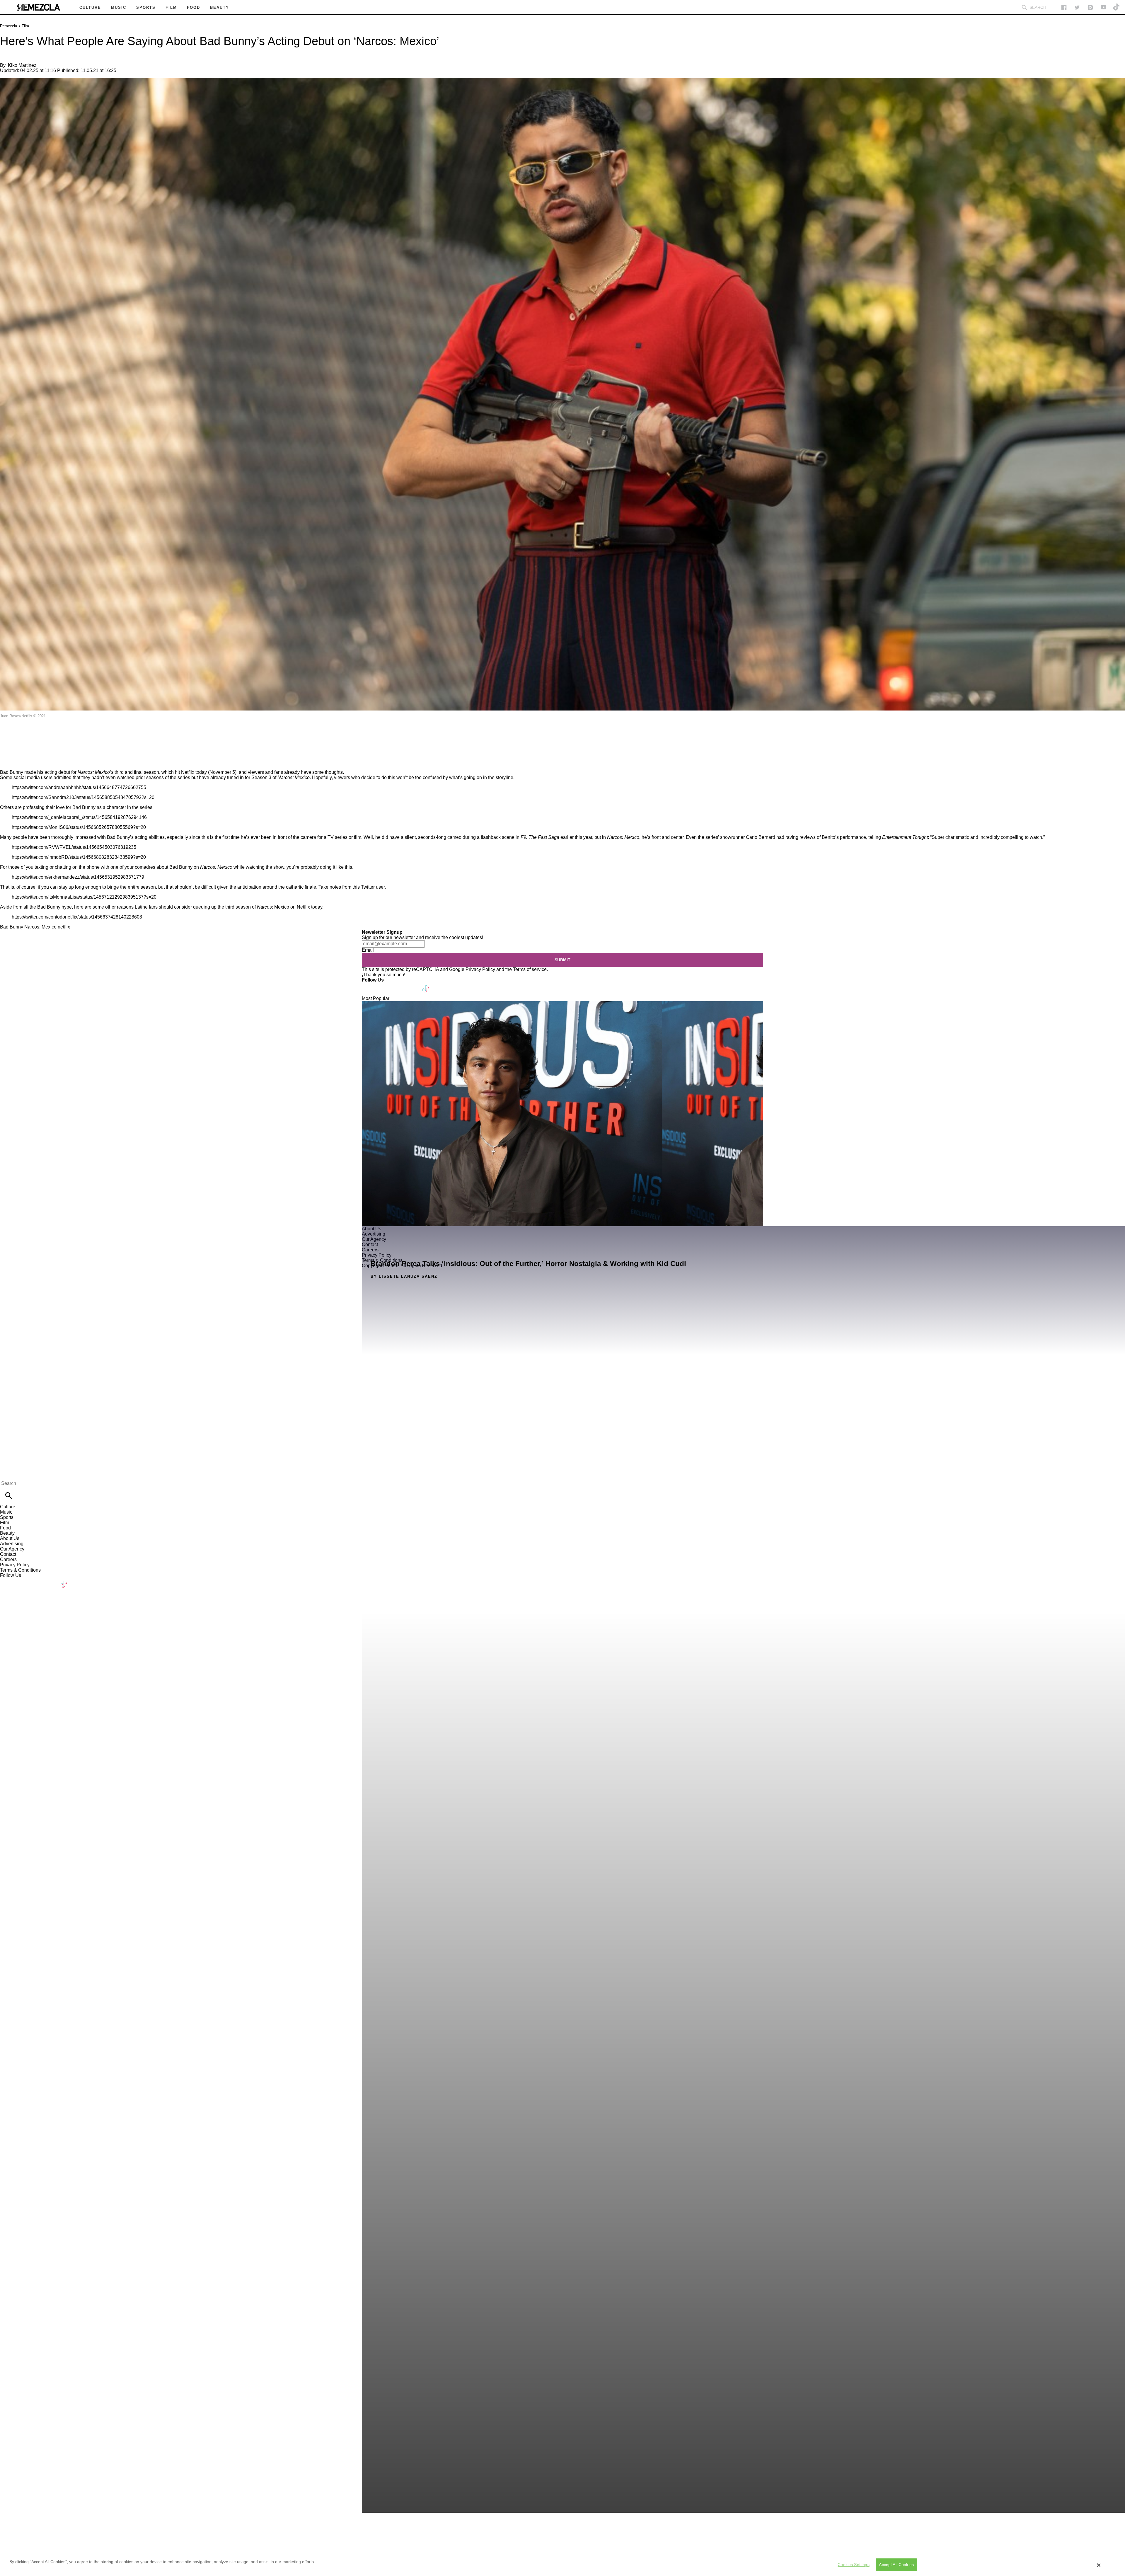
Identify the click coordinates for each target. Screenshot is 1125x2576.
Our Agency (12, 1549)
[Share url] (7, 763)
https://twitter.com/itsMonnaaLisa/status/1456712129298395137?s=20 (84, 897)
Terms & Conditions (20, 1570)
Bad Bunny (12, 927)
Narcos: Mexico (40, 927)
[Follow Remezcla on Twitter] (383, 985)
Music (6, 1512)
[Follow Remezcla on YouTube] (1103, 7)
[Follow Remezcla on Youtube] (412, 985)
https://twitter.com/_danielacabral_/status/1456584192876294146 (79, 817)
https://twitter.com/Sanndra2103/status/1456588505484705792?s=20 (83, 797)
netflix (64, 927)
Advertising (12, 1544)
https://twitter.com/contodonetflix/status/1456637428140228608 (77, 917)
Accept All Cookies (896, 2565)
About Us (10, 1538)
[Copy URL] (14, 750)
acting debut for (61, 772)
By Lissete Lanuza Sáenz (404, 1276)
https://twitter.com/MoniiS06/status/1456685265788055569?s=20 (79, 827)
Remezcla (8, 26)
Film (25, 26)
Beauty (7, 1533)
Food (5, 1528)
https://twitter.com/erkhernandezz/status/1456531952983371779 (78, 877)
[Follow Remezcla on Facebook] (1064, 7)
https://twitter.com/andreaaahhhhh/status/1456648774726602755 (79, 787)
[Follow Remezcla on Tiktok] (426, 985)
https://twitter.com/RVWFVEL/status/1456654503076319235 (74, 847)
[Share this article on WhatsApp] (7, 733)
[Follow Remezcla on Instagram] (1090, 7)
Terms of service (530, 969)
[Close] (1099, 2565)
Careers (8, 1559)
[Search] (1024, 7)
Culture (8, 1507)
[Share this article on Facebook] (22, 733)
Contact (8, 1554)
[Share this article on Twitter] (36, 733)
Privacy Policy (480, 969)
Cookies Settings (853, 2565)
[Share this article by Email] (50, 733)
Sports (7, 1517)
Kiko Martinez (22, 65)
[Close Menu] (7, 1473)
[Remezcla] (38, 7)
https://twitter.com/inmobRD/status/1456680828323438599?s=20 (79, 857)
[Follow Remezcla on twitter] (1077, 7)
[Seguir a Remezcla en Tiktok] (1117, 7)
